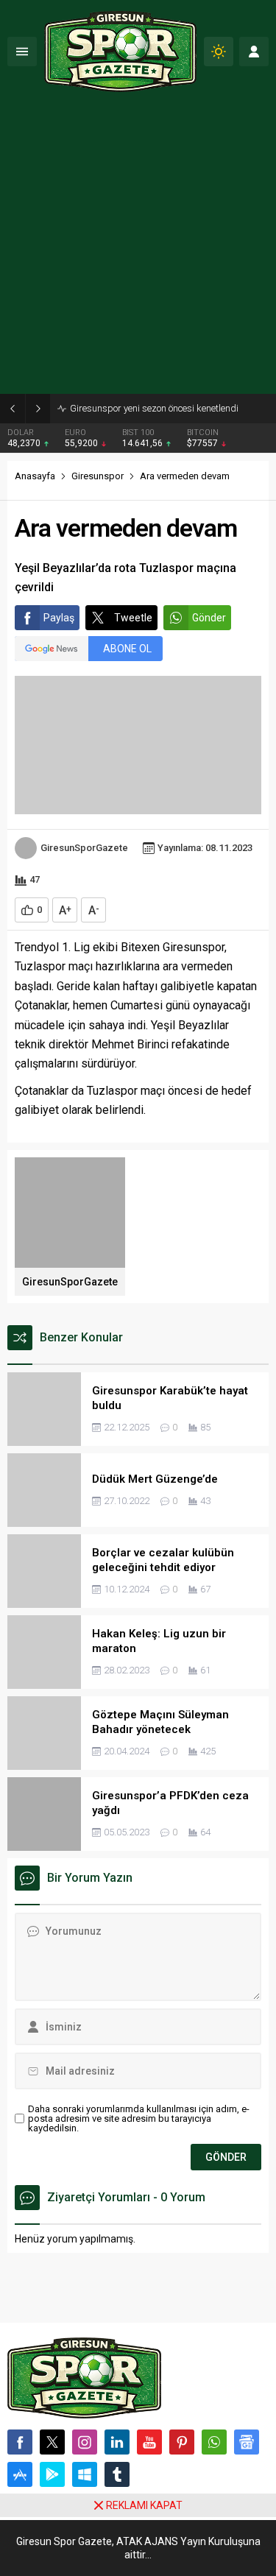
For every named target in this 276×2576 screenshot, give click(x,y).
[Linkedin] (117, 2442)
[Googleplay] (52, 2474)
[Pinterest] (182, 2442)
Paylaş (59, 618)
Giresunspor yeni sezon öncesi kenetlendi (154, 408)
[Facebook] (20, 2442)
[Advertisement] (138, 248)
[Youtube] (149, 2442)
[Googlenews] (247, 2442)
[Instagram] (85, 2442)
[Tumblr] (117, 2474)
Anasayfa (35, 476)
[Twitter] (52, 2442)
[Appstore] (20, 2474)
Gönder (209, 618)
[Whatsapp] (214, 2442)
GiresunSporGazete (84, 848)
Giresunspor (98, 476)
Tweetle (133, 618)
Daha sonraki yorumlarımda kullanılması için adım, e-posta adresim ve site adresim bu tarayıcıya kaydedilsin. (139, 2118)
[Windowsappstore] (85, 2474)
